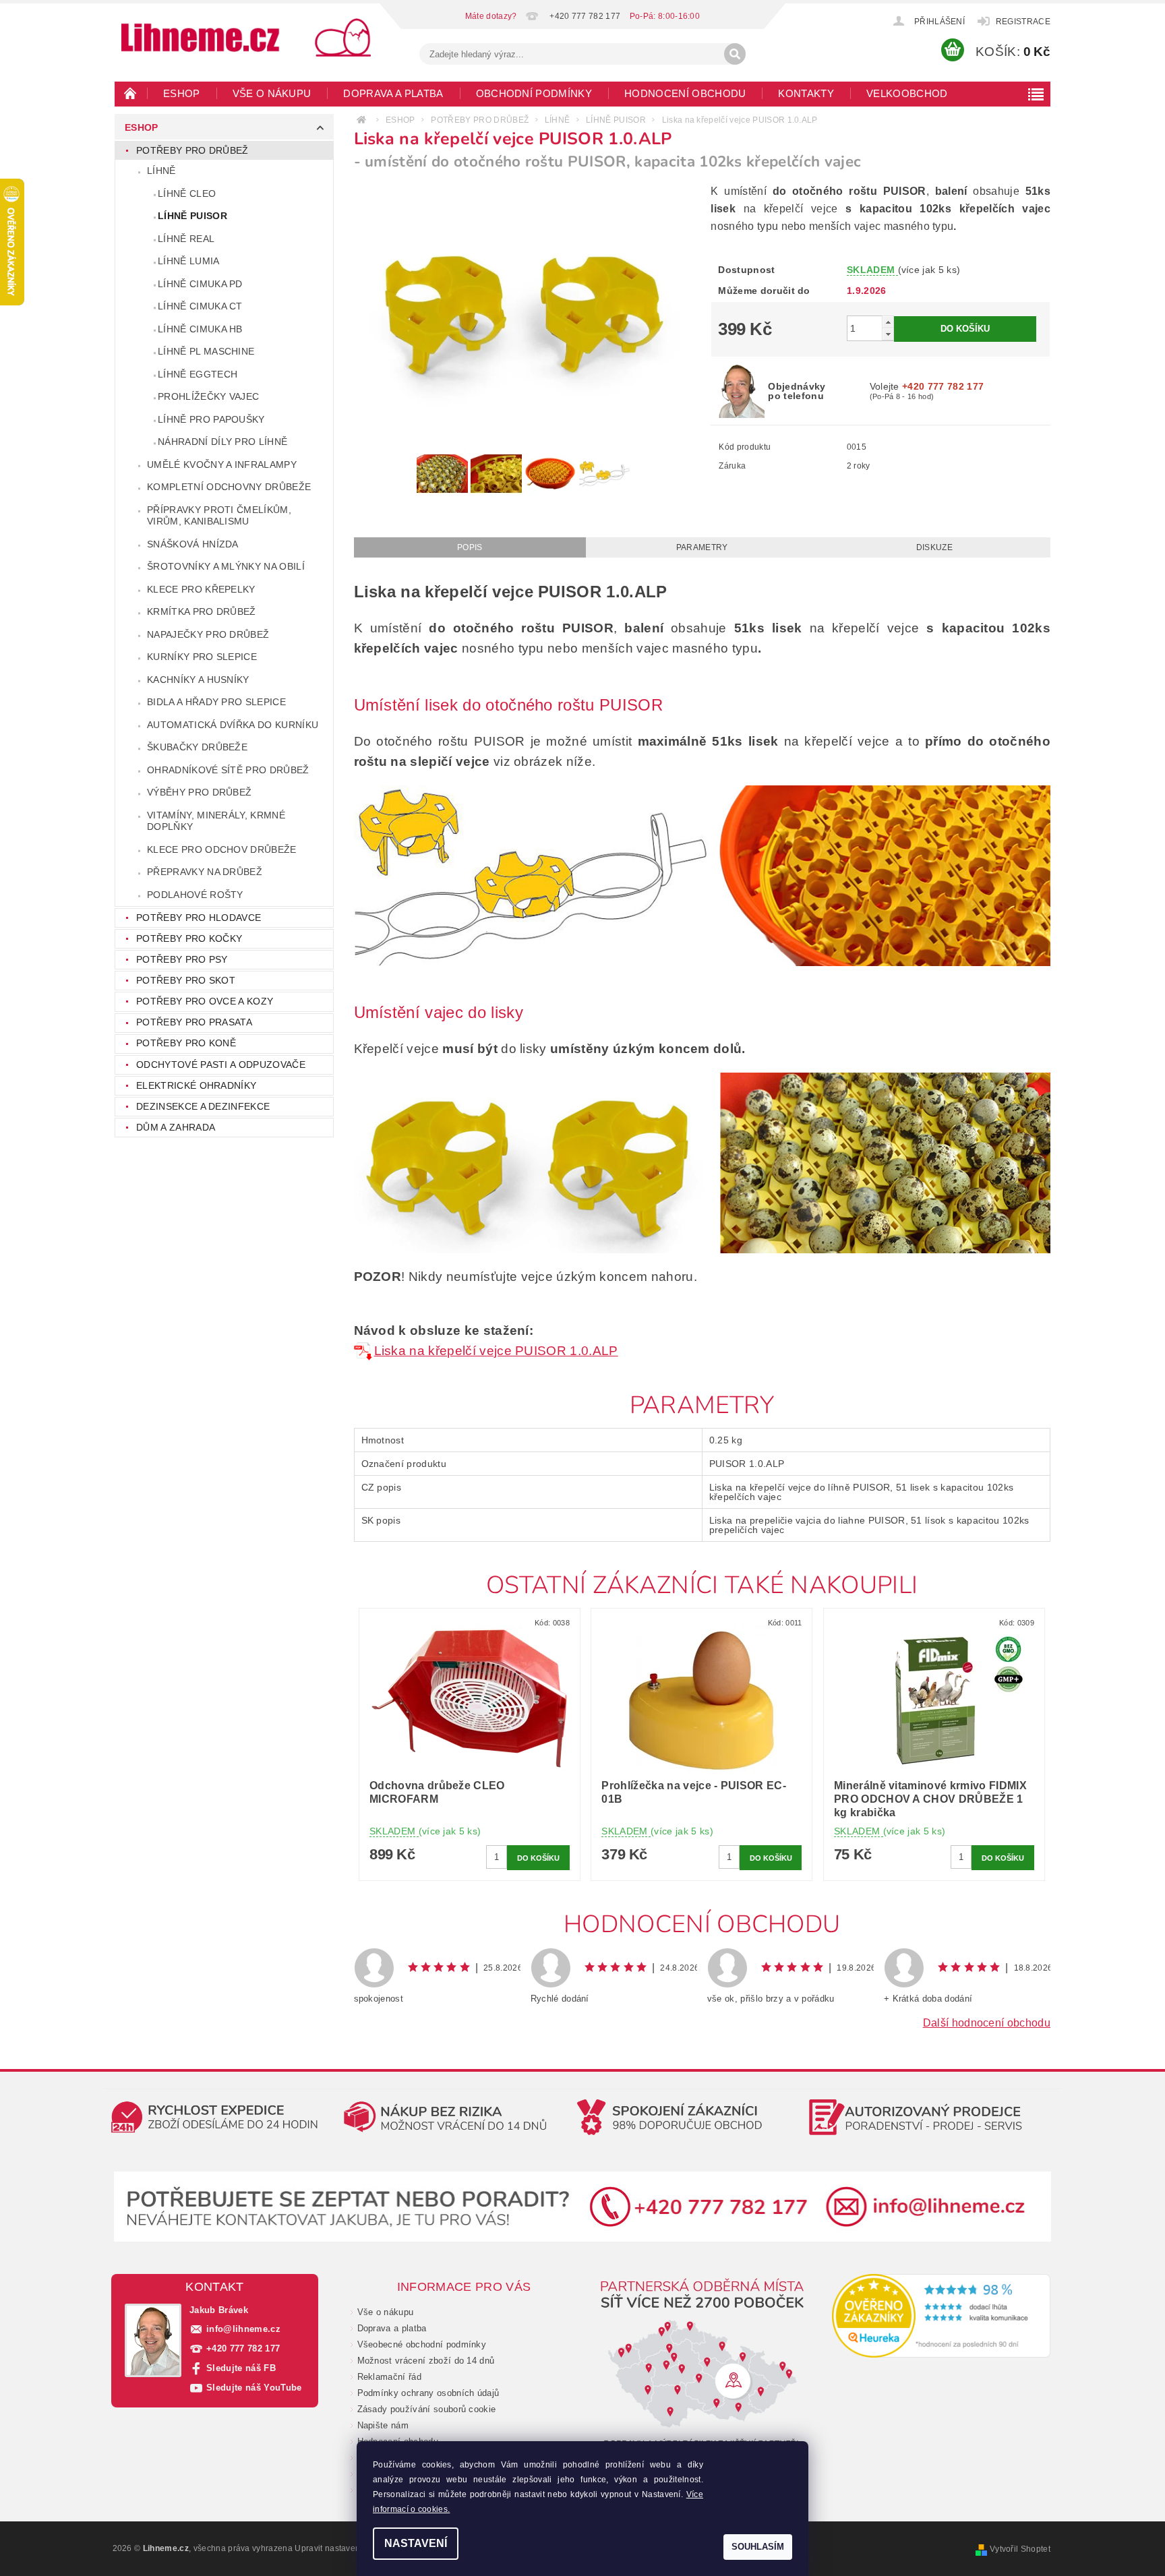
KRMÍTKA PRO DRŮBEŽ (202, 611)
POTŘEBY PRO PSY (182, 959)
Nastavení (416, 2543)
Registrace (1023, 22)
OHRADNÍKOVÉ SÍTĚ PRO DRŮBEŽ (228, 770)
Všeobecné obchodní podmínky (422, 2344)
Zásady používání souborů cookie (427, 2409)
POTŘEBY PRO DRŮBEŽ (192, 150)
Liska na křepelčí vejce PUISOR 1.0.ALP (496, 1351)
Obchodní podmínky (534, 93)
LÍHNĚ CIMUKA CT (200, 306)
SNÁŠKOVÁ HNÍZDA (193, 544)
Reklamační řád (389, 2377)
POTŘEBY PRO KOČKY (189, 938)
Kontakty (806, 93)
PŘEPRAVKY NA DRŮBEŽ (205, 872)
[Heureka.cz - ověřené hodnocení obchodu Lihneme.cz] (942, 2316)
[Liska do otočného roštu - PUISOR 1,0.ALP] (364, 1351)
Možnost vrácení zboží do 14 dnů (426, 2361)
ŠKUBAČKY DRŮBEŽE (197, 747)
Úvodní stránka (131, 93)
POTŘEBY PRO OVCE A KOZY (205, 1001)
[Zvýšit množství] (888, 322)
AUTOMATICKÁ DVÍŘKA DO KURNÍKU (233, 725)
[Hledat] (735, 54)
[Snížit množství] (888, 334)
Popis (470, 547)
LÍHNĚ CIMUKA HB (200, 329)
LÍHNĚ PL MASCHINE (206, 351)
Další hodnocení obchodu (987, 2023)
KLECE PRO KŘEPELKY (201, 589)
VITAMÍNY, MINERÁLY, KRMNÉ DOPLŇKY (216, 821)
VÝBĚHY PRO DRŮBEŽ (199, 792)
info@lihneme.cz (243, 2329)
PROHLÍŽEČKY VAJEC (208, 396)
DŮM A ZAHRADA (176, 1127)
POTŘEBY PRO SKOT (186, 980)
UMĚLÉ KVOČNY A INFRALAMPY (222, 465)
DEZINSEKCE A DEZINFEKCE (203, 1106)
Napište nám (383, 2425)
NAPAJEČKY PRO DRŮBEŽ (208, 634)
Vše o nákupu (272, 93)
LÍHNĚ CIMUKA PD (200, 284)
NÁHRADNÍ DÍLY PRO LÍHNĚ (222, 442)
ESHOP (182, 93)
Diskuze (934, 547)
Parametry (702, 547)
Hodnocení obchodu (685, 93)
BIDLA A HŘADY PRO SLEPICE (216, 702)
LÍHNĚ (161, 171)
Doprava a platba (393, 93)
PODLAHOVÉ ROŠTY (195, 895)
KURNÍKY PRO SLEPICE (202, 657)
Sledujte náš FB (241, 2368)
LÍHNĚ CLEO (187, 193)
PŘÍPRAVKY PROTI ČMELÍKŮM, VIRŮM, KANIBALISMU (219, 516)
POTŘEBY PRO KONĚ (186, 1043)
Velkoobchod (907, 93)
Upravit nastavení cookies (345, 2548)
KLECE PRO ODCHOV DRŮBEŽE (222, 849)
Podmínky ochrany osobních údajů (428, 2393)
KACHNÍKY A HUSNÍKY (198, 680)
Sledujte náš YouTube (254, 2388)
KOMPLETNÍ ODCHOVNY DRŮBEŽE (229, 487)
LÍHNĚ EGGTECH (198, 374)
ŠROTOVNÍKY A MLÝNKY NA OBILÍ (226, 566)
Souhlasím (758, 2547)
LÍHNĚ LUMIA (189, 261)
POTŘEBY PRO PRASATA (194, 1022)
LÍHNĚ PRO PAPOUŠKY (211, 419)
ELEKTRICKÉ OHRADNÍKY (196, 1085)
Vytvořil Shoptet (1020, 2549)
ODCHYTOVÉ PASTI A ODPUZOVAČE (221, 1065)
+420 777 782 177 (243, 2348)
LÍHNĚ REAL (186, 239)
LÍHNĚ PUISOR (192, 216)
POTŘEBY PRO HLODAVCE (199, 918)
